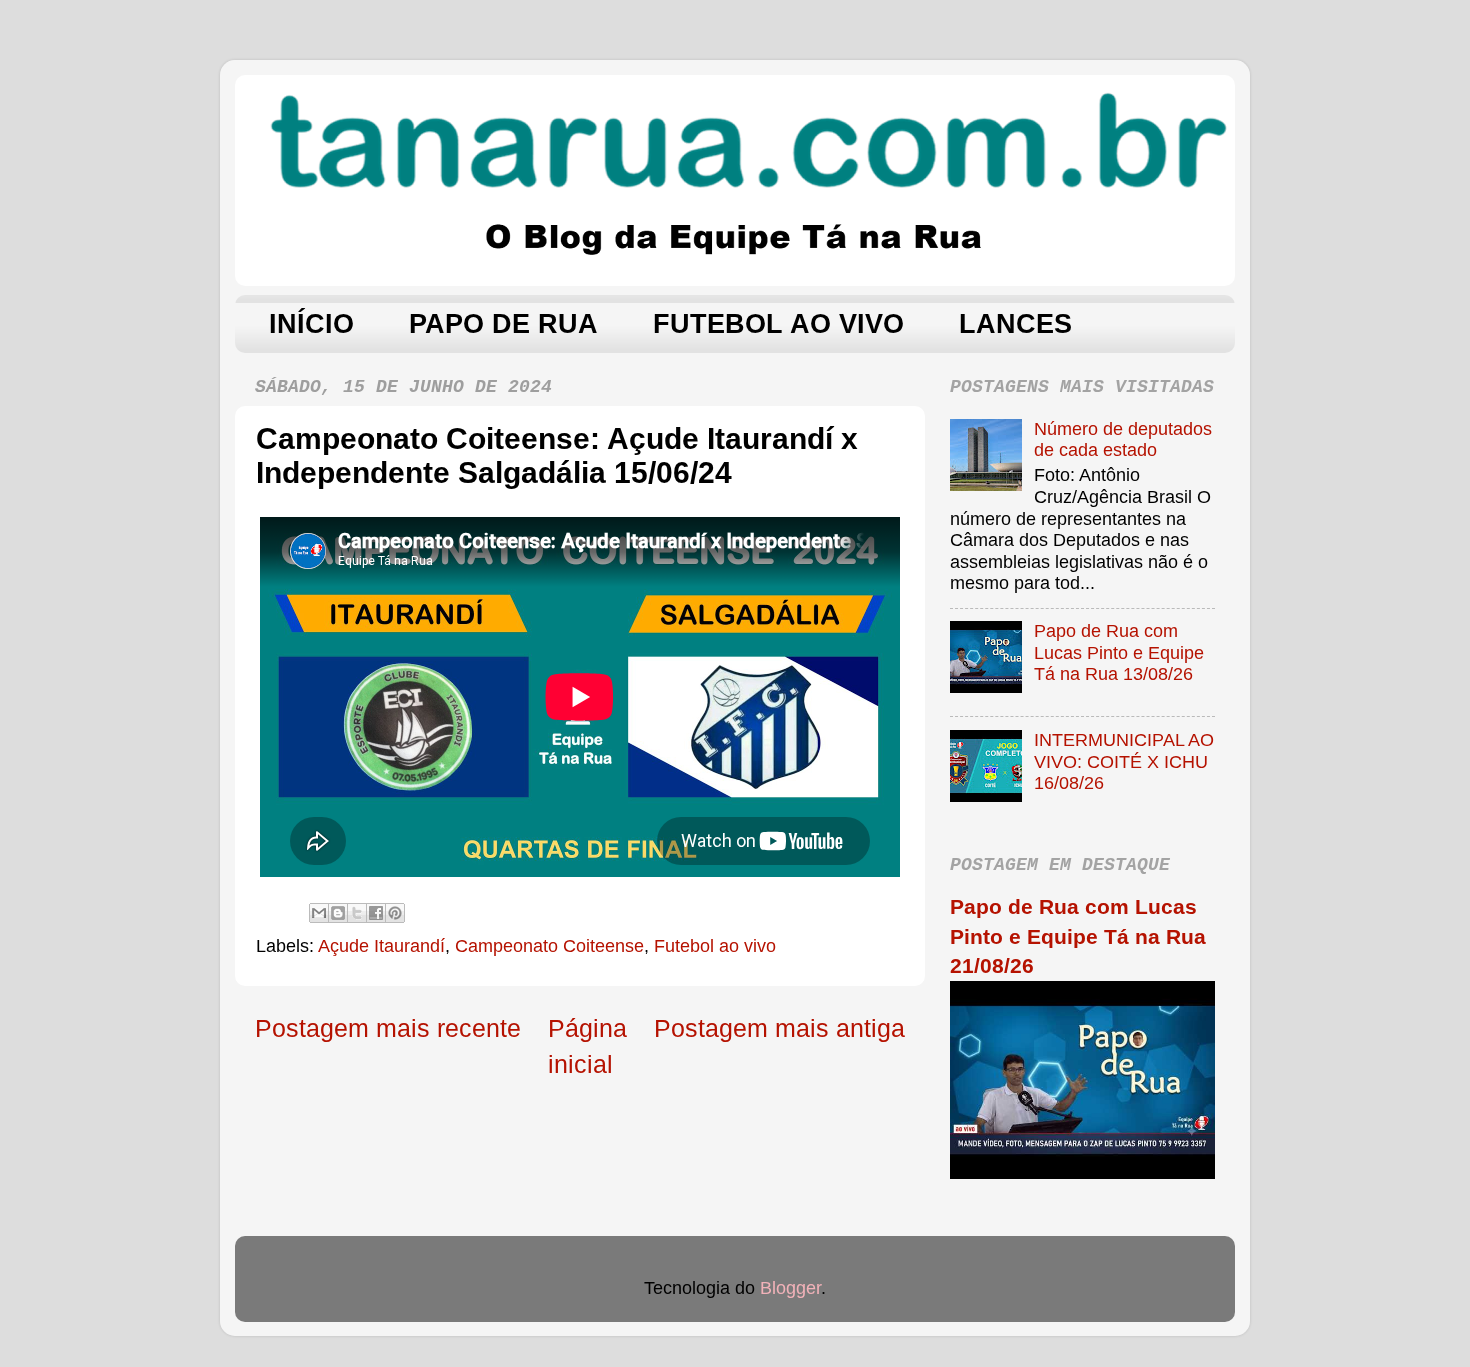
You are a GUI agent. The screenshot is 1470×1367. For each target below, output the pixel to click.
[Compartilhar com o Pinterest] (395, 913)
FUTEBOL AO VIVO (778, 324)
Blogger (790, 1288)
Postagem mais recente (388, 1028)
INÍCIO (311, 324)
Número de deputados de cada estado (1123, 440)
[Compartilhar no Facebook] (376, 913)
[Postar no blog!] (338, 913)
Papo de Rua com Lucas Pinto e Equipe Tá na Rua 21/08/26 (1078, 936)
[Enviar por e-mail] (319, 913)
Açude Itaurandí (381, 946)
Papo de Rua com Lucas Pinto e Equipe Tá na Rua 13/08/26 (1119, 652)
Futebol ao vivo (715, 946)
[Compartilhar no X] (357, 913)
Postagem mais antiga (779, 1028)
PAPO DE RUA (503, 324)
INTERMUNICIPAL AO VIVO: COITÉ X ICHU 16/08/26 (1124, 761)
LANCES (1015, 324)
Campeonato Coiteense (549, 946)
